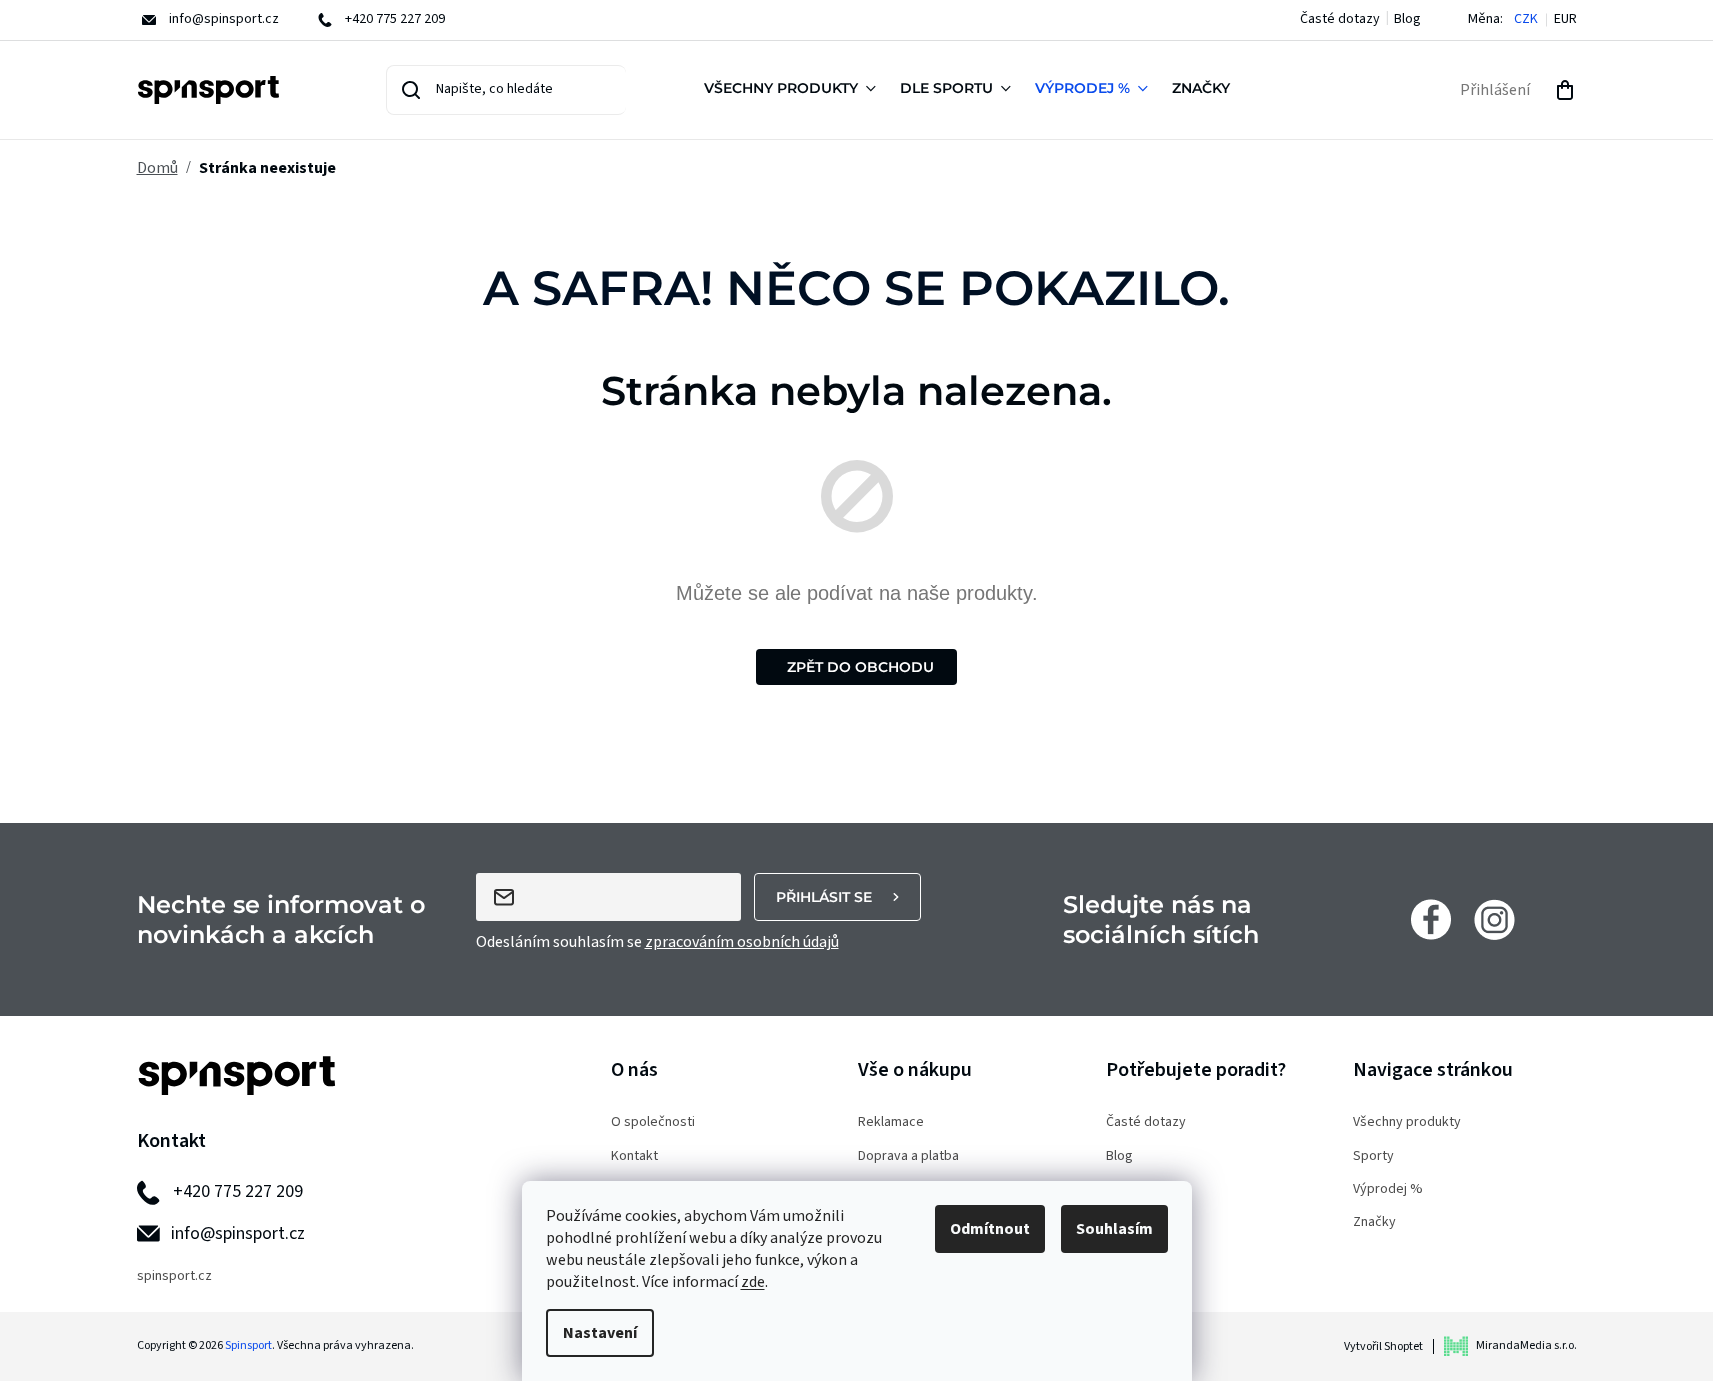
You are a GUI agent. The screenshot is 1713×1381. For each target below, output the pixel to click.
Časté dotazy (1340, 19)
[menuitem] (794, 90)
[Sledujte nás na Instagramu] (1494, 919)
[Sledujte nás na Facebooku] (1431, 919)
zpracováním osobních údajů (742, 942)
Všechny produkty (1407, 1122)
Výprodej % (1388, 1189)
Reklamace (891, 1122)
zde (753, 1282)
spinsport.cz (174, 1276)
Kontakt (634, 1156)
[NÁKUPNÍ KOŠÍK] (1565, 90)
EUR (1565, 19)
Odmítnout (990, 1229)
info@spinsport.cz (238, 1233)
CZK (1526, 19)
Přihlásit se (824, 897)
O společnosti (653, 1122)
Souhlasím (1114, 1229)
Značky (1374, 1222)
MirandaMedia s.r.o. (1526, 1345)
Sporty (1373, 1156)
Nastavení (600, 1333)
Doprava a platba (908, 1156)
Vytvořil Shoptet (1383, 1346)
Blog (1407, 19)
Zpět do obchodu (860, 667)
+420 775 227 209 (238, 1191)
